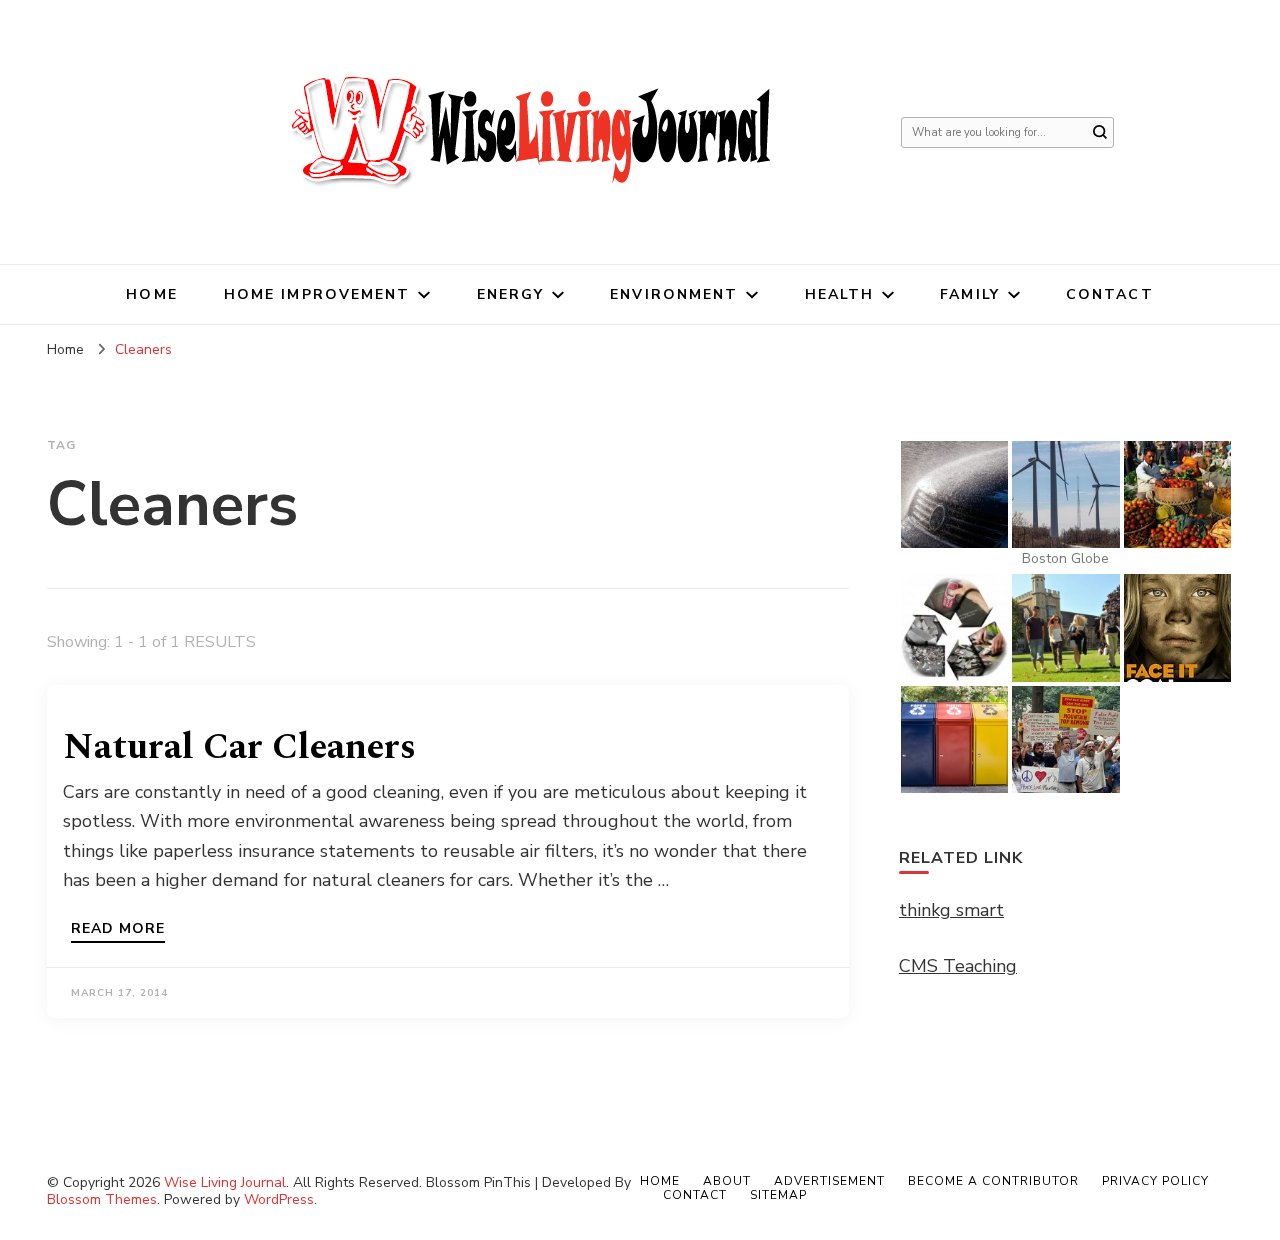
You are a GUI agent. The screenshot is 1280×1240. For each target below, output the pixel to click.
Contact (1110, 294)
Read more (118, 930)
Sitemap (778, 1195)
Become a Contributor (993, 1181)
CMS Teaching (958, 966)
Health (840, 294)
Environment (674, 294)
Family (970, 294)
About (727, 1181)
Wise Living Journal (225, 1182)
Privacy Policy (1155, 1181)
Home (151, 294)
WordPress (279, 1199)
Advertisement (829, 1181)
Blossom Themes (102, 1199)
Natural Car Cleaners (239, 747)
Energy (511, 294)
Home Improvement (317, 294)
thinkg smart (951, 910)
